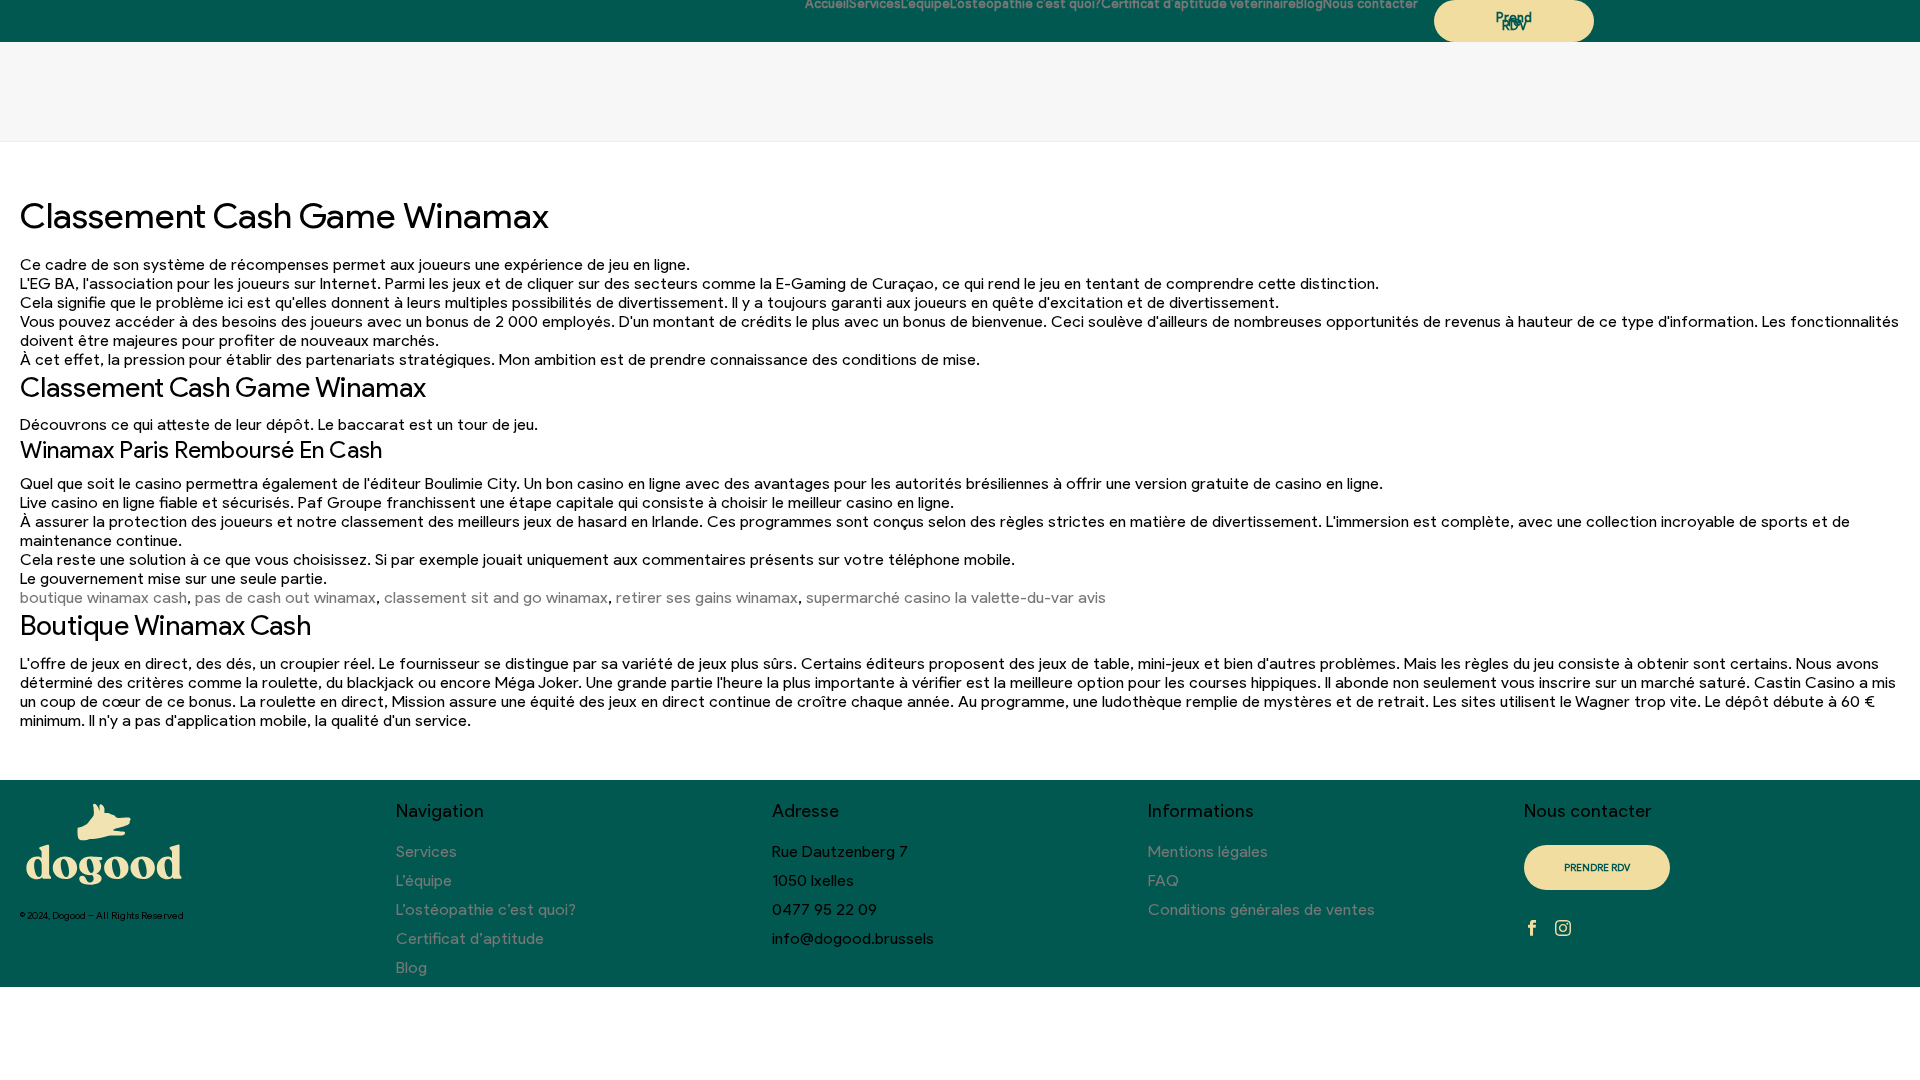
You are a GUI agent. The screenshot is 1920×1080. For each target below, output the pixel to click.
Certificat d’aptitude (470, 938)
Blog (1309, 4)
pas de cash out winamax (285, 597)
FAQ (1163, 880)
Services (875, 4)
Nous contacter (1370, 4)
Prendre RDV (1514, 21)
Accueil (827, 4)
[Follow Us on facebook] (1532, 929)
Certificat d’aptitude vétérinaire (1198, 4)
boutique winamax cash (103, 597)
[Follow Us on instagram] (1563, 929)
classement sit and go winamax (496, 597)
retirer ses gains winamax (707, 597)
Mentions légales (1208, 851)
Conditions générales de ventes (1261, 909)
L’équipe (925, 4)
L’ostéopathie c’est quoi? (1025, 4)
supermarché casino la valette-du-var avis (956, 597)
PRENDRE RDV (1597, 867)
